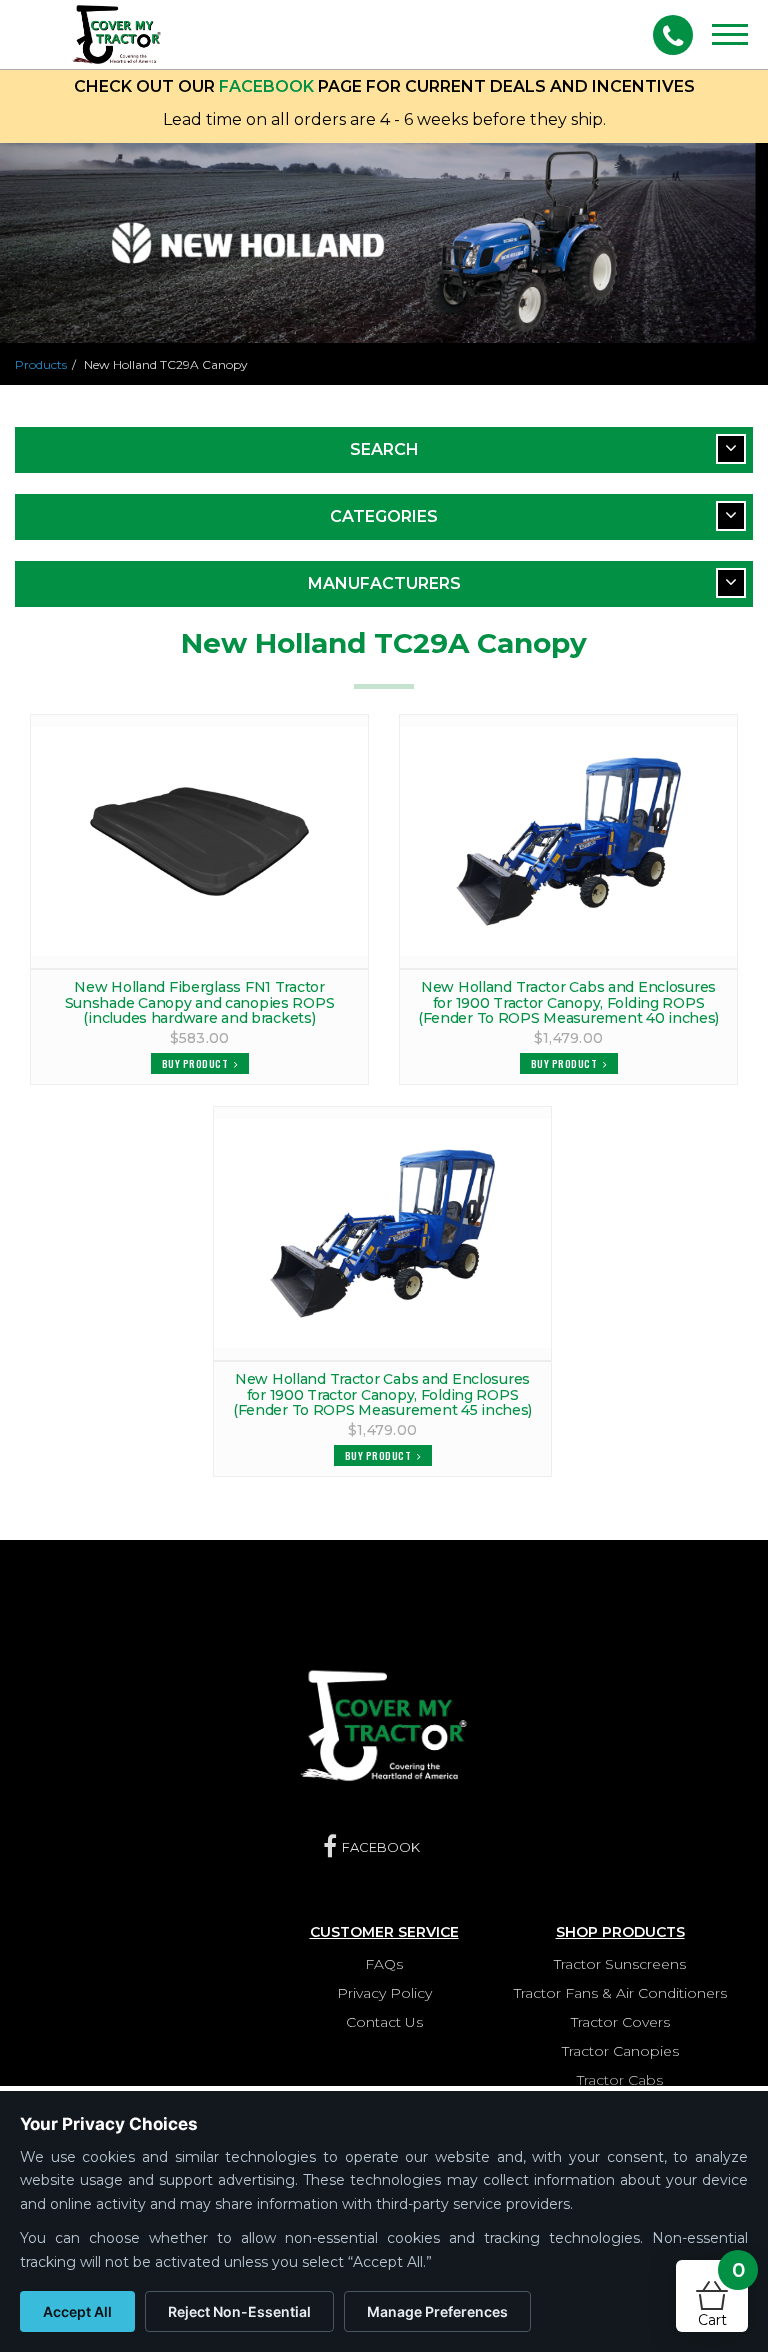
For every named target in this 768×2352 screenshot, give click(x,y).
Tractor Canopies (620, 2051)
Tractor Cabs (620, 2080)
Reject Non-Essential (239, 2311)
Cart (721, 2294)
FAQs (384, 1964)
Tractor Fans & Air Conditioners (620, 1993)
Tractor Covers (620, 2022)
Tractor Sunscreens (620, 1964)
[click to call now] (673, 35)
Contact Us (384, 2022)
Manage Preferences (437, 2311)
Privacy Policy (384, 1993)
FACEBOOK (266, 86)
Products (41, 364)
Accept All (77, 2311)
